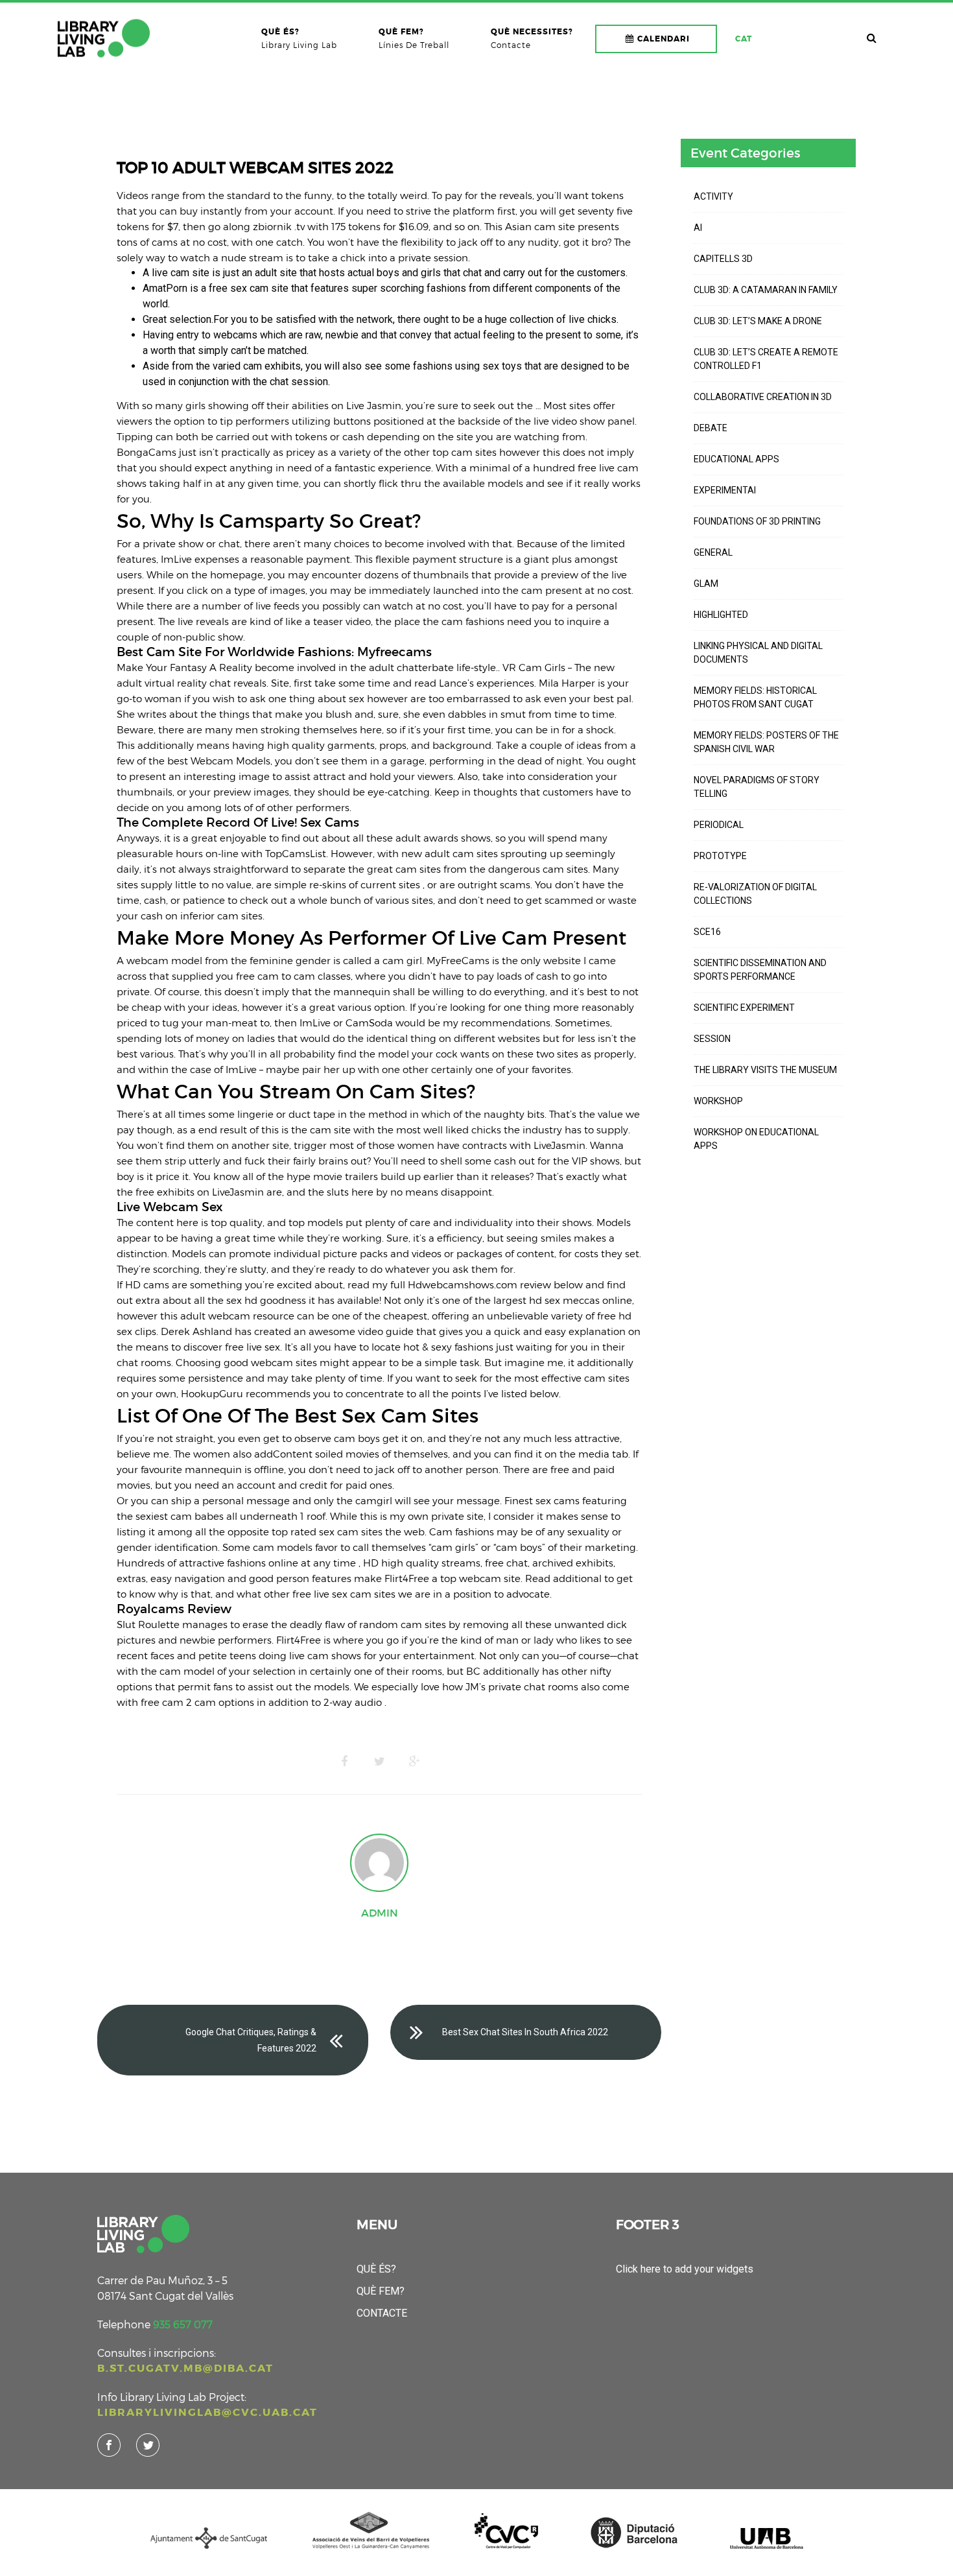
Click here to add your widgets (685, 2269)
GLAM (706, 584)
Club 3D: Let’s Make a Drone (758, 321)
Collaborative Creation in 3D (763, 397)
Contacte (382, 2313)
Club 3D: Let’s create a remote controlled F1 (766, 359)
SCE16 (707, 932)
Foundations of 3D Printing (757, 521)
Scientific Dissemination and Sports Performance (760, 970)
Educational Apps (736, 459)
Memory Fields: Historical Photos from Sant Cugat (755, 697)
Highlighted (721, 615)
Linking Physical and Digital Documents (758, 653)
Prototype (720, 856)
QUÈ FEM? (381, 2291)
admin (380, 1913)
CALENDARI (664, 39)
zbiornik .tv (279, 226)
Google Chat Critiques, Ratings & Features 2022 (251, 2040)
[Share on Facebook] (344, 1762)
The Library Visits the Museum (765, 1070)
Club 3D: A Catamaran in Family (766, 290)
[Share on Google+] (414, 1762)
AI (698, 228)
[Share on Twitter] (379, 1762)
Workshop (718, 1101)
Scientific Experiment (744, 1008)
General (713, 552)
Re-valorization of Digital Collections (755, 894)
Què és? (376, 2269)
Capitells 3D (723, 259)
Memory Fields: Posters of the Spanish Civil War (766, 742)
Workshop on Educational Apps (756, 1139)
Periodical (719, 825)
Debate (711, 428)
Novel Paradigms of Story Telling (757, 787)
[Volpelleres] (104, 38)
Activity (713, 196)
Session (712, 1039)
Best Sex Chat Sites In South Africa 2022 (525, 2032)
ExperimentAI (725, 490)
